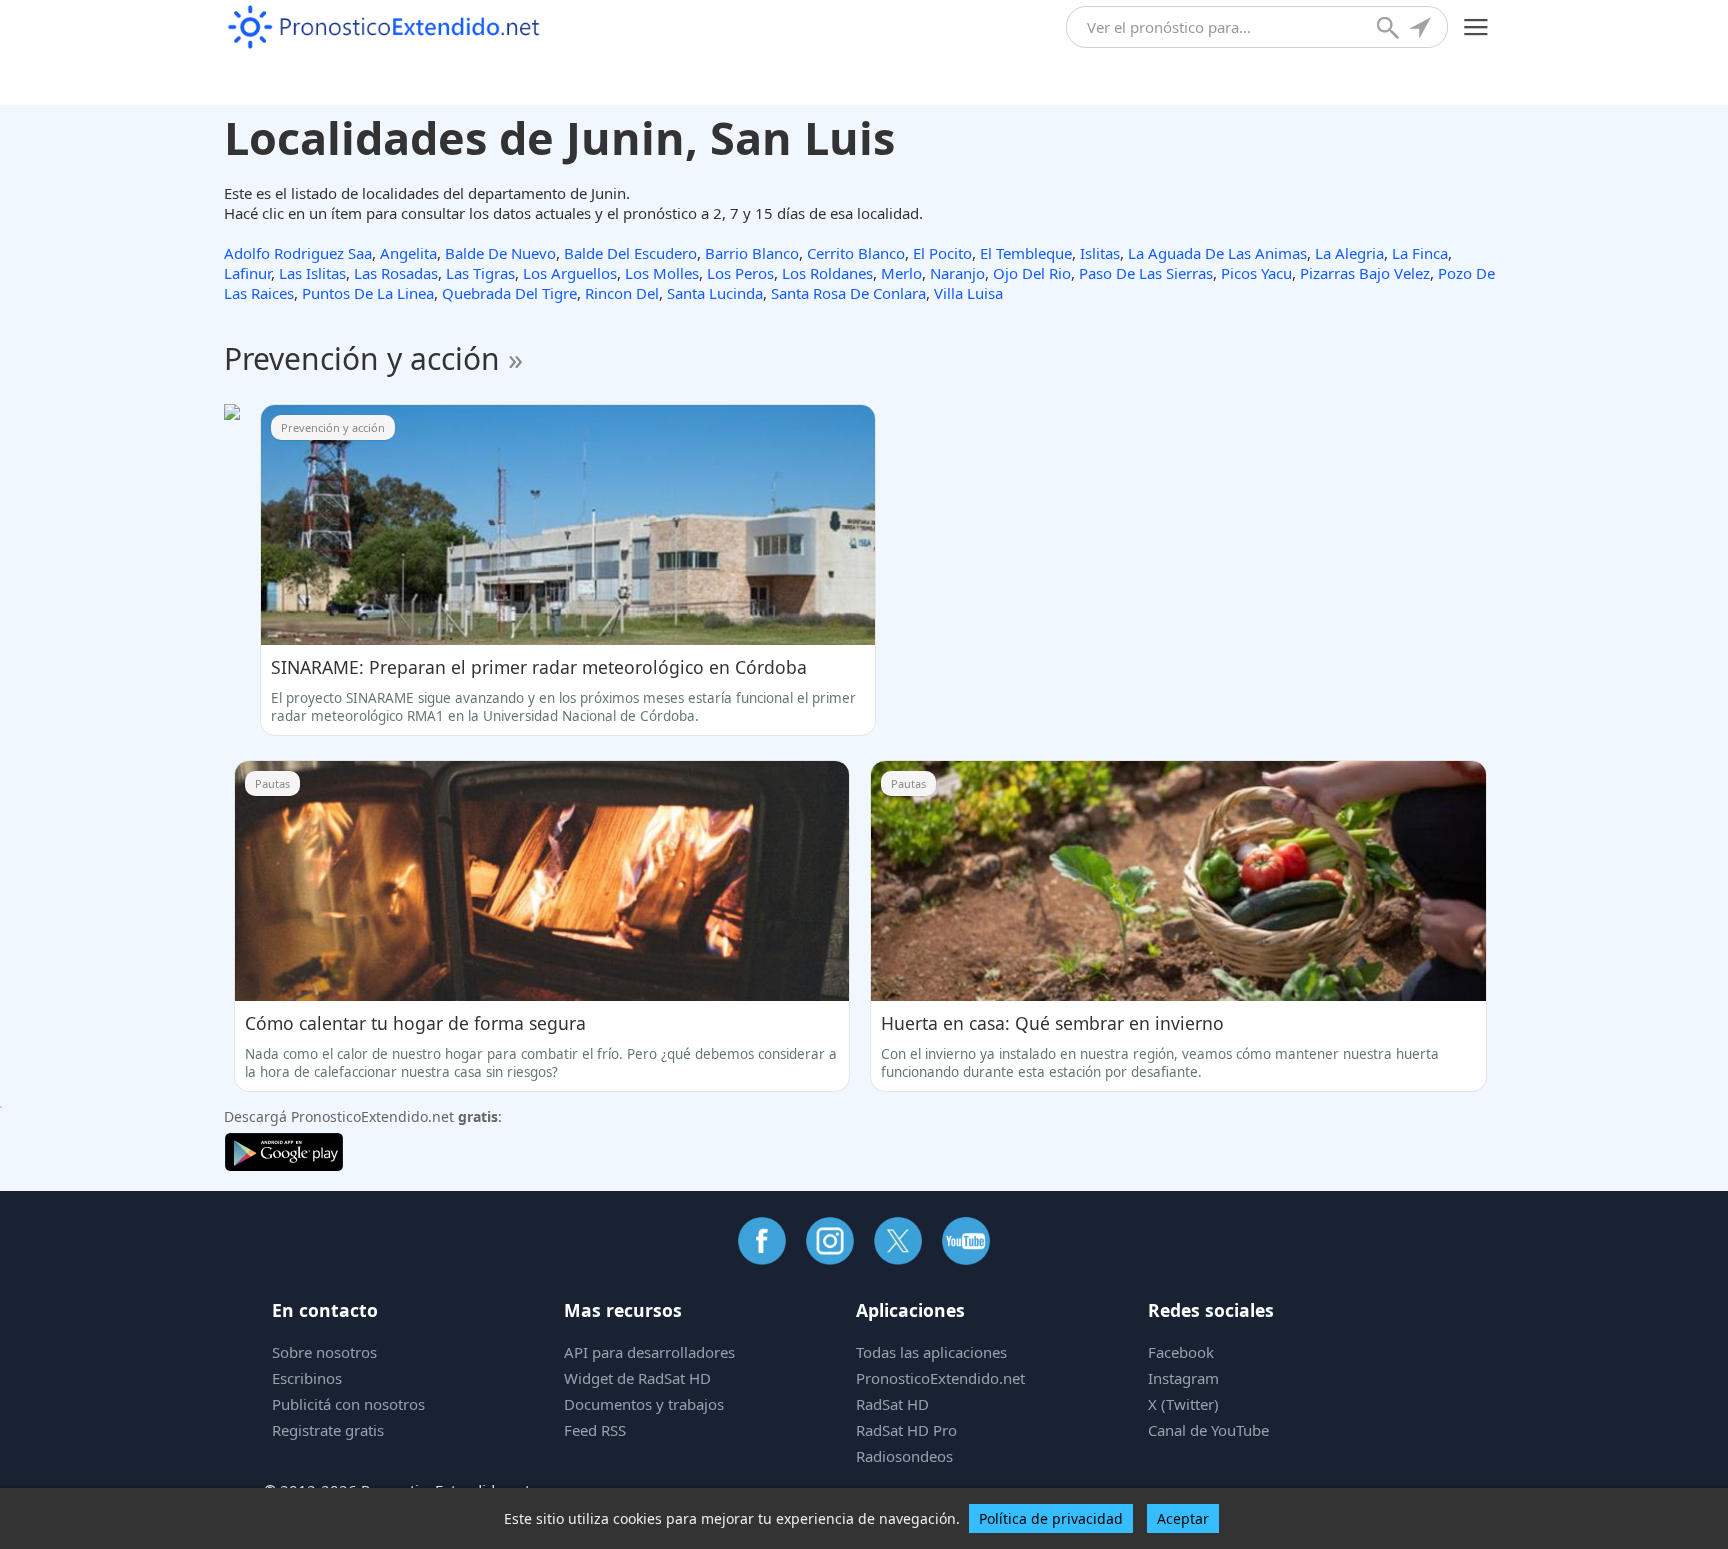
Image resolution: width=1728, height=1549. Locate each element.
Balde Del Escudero (630, 253)
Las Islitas (312, 273)
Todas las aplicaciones (931, 1352)
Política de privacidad (1051, 1518)
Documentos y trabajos (644, 1404)
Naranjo (957, 273)
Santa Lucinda (715, 293)
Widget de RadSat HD (637, 1378)
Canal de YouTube (1208, 1430)
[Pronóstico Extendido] (384, 27)
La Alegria (1349, 253)
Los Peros (740, 273)
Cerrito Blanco (856, 253)
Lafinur (247, 273)
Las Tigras (480, 273)
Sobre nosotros (324, 1352)
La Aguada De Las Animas (1217, 253)
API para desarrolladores (649, 1352)
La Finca (1420, 253)
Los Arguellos (570, 273)
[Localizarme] (1422, 30)
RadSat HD (892, 1404)
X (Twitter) (1183, 1404)
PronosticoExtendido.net (940, 1378)
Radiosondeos (904, 1456)
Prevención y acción (373, 358)
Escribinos (307, 1378)
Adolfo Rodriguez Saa (298, 253)
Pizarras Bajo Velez (1365, 273)
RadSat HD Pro (906, 1430)
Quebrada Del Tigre (509, 293)
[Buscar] (1390, 30)
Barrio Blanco (752, 253)
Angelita (408, 253)
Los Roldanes (827, 273)
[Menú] (1476, 27)
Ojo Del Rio (1032, 273)
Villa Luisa (968, 293)
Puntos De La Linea (368, 293)
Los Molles (662, 273)
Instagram (1183, 1378)
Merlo (901, 273)
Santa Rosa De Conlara (848, 293)
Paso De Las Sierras (1146, 273)
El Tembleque (1026, 253)
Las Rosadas (396, 273)
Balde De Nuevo (500, 253)
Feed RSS (595, 1430)
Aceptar (1183, 1518)
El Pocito (942, 253)
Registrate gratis (328, 1430)
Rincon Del (622, 293)
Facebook (1181, 1352)
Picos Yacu (1256, 273)
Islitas (1100, 253)
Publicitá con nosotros (348, 1404)
